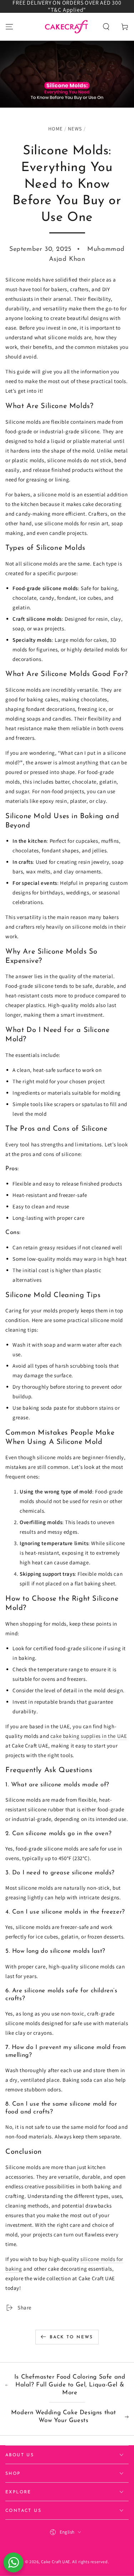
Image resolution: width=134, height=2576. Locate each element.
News (75, 129)
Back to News (71, 2337)
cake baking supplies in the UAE (89, 1736)
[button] (106, 27)
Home (55, 129)
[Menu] (9, 27)
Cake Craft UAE (56, 2562)
